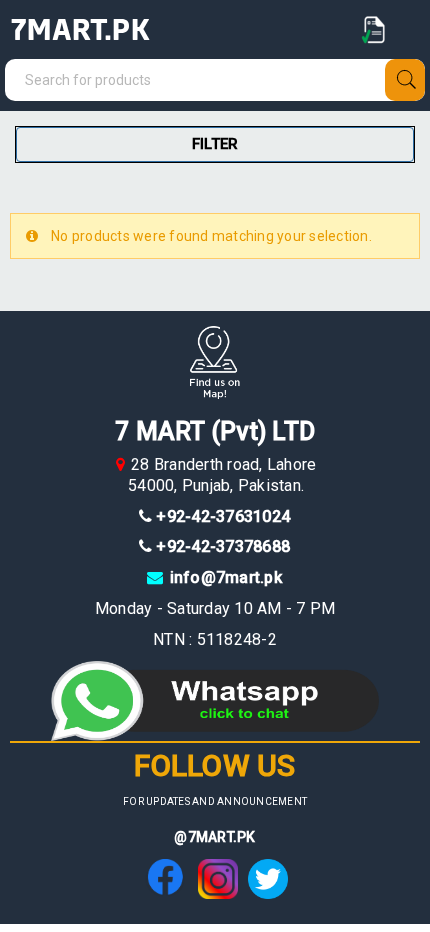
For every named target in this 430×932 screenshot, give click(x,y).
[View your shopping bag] (374, 30)
